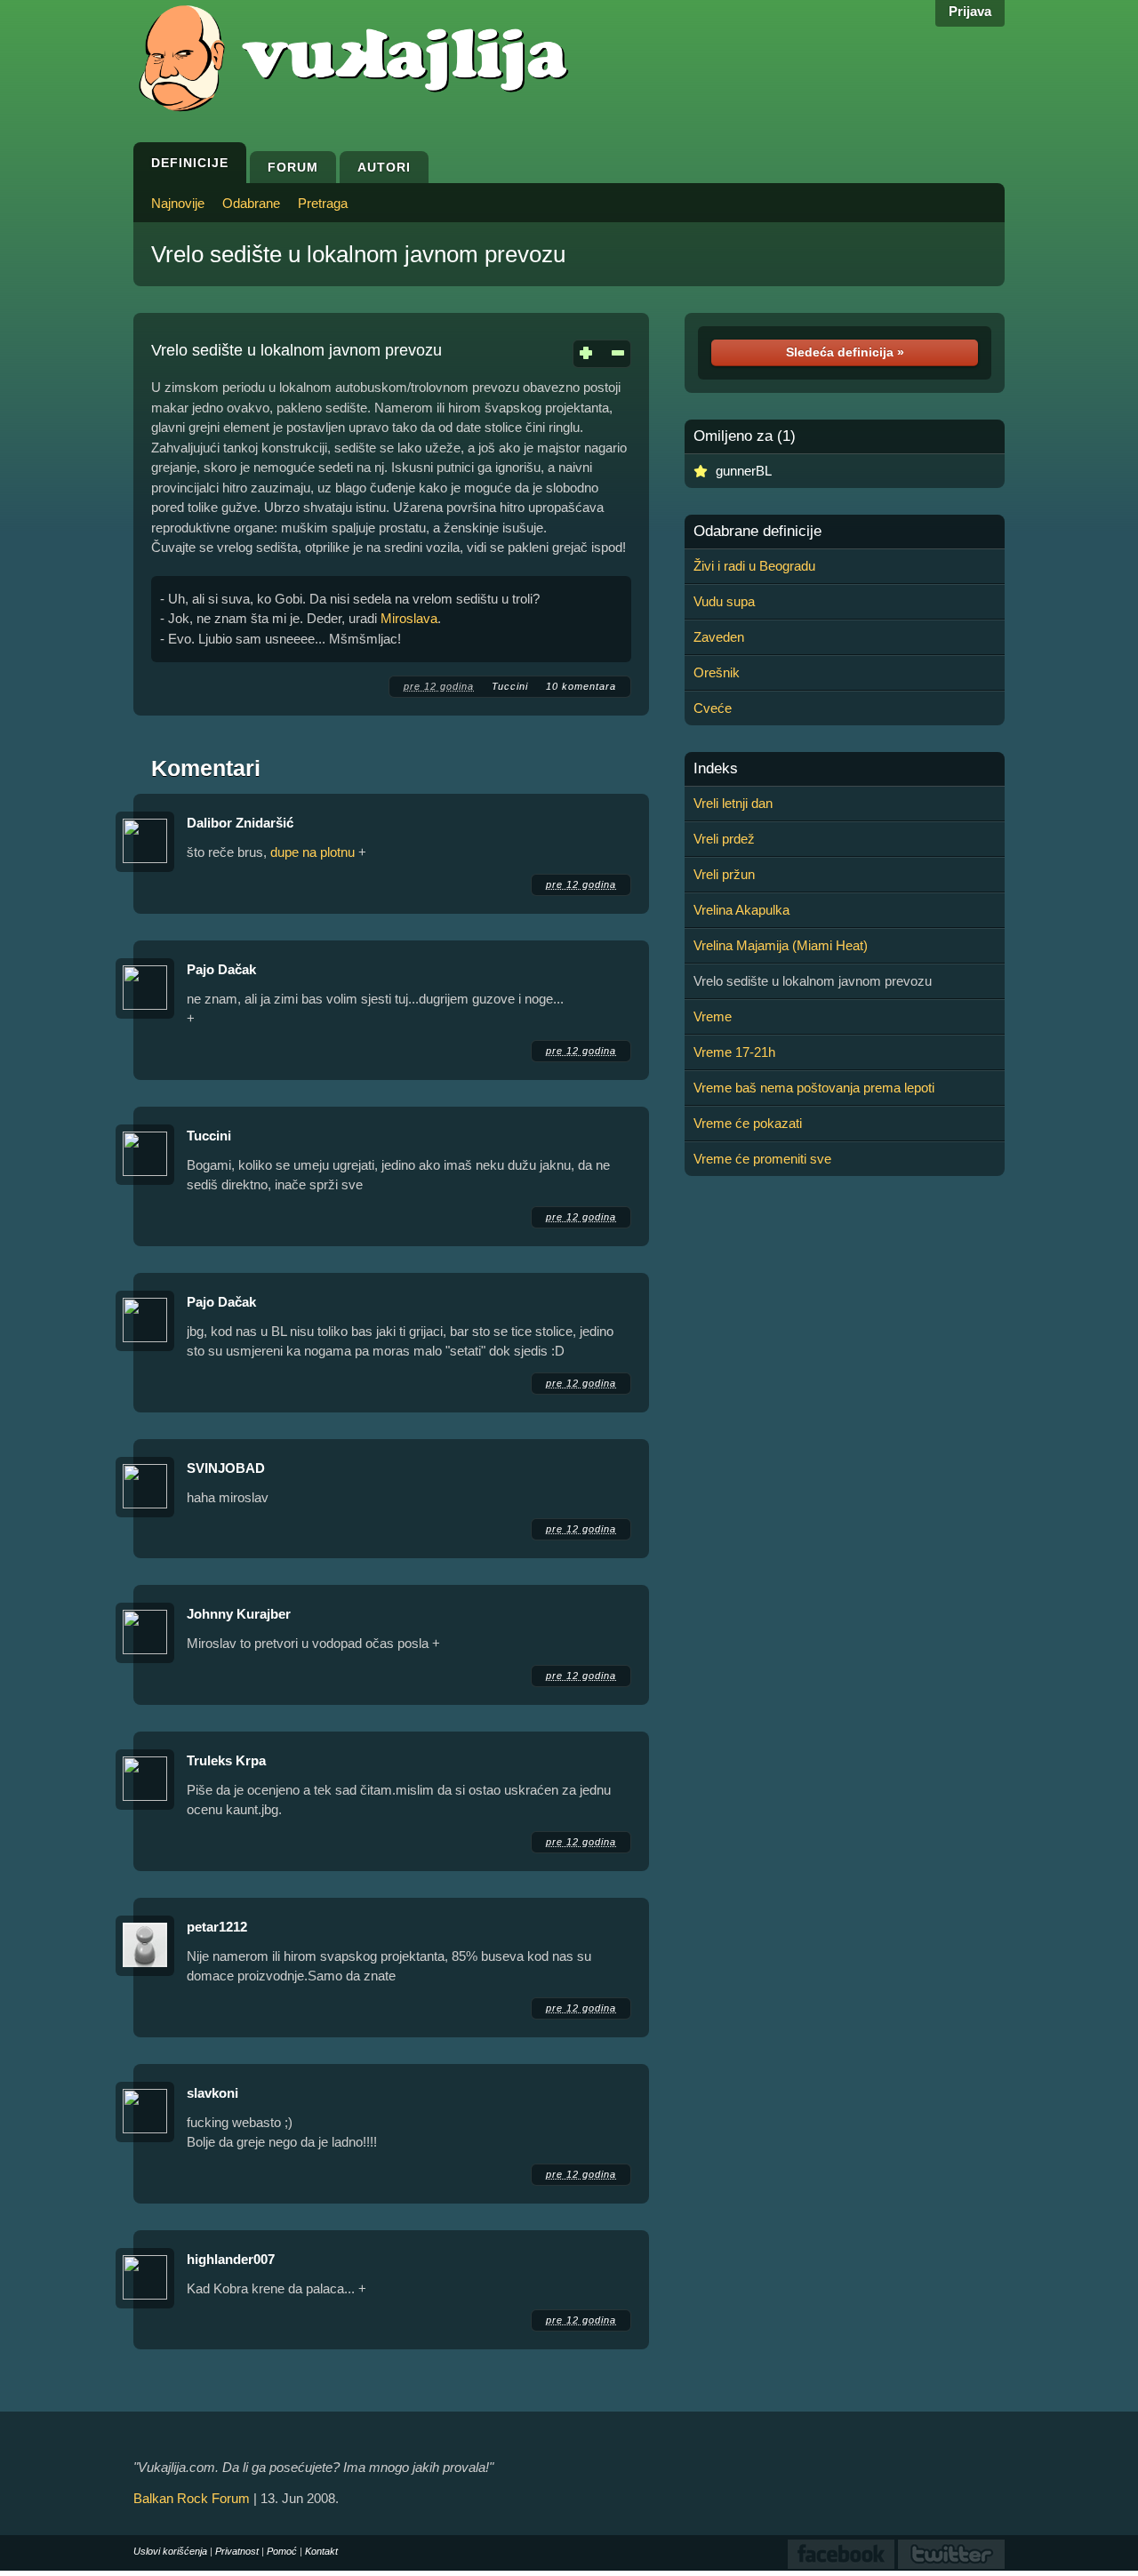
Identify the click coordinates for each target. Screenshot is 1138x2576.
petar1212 (217, 1927)
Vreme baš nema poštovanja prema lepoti (814, 1088)
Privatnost (237, 2551)
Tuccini (510, 686)
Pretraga (323, 203)
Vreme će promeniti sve (762, 1159)
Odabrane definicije (757, 532)
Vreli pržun (724, 874)
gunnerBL (744, 471)
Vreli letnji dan (733, 803)
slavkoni (212, 2093)
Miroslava (409, 618)
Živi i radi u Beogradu (754, 566)
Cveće (713, 708)
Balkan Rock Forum (192, 2498)
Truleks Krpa (226, 1760)
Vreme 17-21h (734, 1052)
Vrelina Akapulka (741, 910)
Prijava (970, 11)
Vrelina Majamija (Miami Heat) (781, 945)
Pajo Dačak (221, 969)
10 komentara (581, 686)
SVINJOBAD (226, 1468)
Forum (293, 167)
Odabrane (251, 203)
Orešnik (717, 672)
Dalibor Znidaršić (240, 823)
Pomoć (282, 2551)
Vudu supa (724, 601)
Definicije (190, 163)
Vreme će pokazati (748, 1123)
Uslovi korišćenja (170, 2551)
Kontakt (321, 2551)
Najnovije (178, 203)
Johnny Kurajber (239, 1614)
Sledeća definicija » (845, 352)
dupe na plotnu (313, 852)
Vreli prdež (724, 839)
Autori (384, 167)
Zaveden (719, 637)
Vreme (713, 1016)
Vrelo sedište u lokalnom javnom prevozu (358, 254)
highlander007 (231, 2259)
